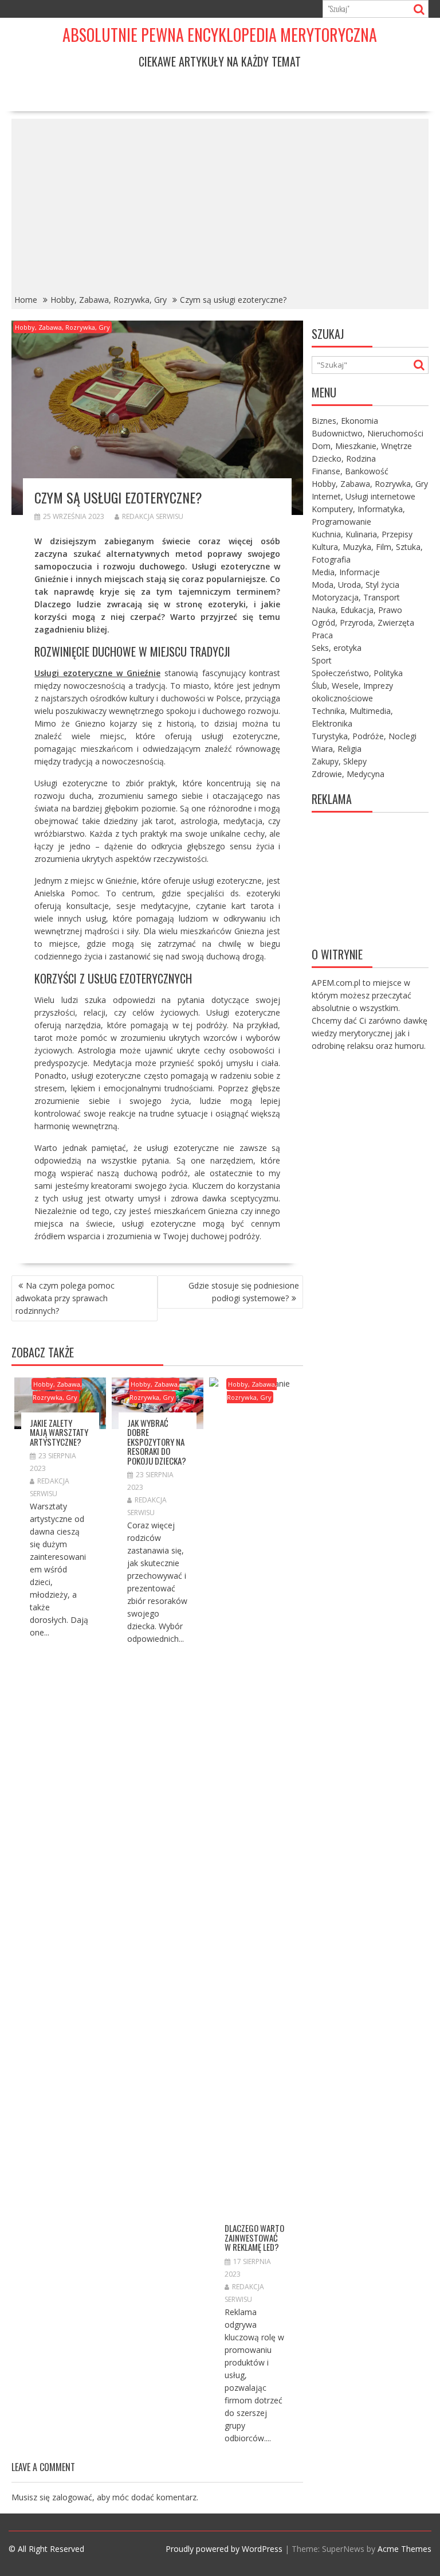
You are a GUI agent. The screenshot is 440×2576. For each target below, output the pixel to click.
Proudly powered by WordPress (224, 2549)
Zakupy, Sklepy (339, 761)
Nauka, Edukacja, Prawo (357, 610)
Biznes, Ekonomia (345, 421)
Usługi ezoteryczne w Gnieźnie (97, 673)
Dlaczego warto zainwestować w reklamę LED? (254, 2237)
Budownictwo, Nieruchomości (368, 433)
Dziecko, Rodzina (344, 458)
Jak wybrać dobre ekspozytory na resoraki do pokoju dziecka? (157, 1442)
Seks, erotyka (337, 648)
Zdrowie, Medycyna (348, 774)
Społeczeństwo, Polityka (357, 673)
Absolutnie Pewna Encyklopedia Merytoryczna (220, 35)
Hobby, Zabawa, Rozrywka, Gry (62, 327)
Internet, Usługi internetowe (364, 496)
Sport (322, 660)
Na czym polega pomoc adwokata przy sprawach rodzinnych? (65, 1298)
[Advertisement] (220, 205)
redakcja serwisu (153, 516)
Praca (322, 635)
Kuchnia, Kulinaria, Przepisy (362, 534)
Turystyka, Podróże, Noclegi (364, 736)
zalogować (72, 2497)
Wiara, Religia (337, 749)
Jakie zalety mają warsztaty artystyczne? (59, 1432)
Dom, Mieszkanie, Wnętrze (362, 446)
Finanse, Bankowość (350, 471)
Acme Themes (404, 2549)
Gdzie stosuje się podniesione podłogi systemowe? (244, 1292)
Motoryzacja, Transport (356, 597)
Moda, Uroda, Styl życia (355, 585)
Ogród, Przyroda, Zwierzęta (363, 622)
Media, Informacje (346, 572)
